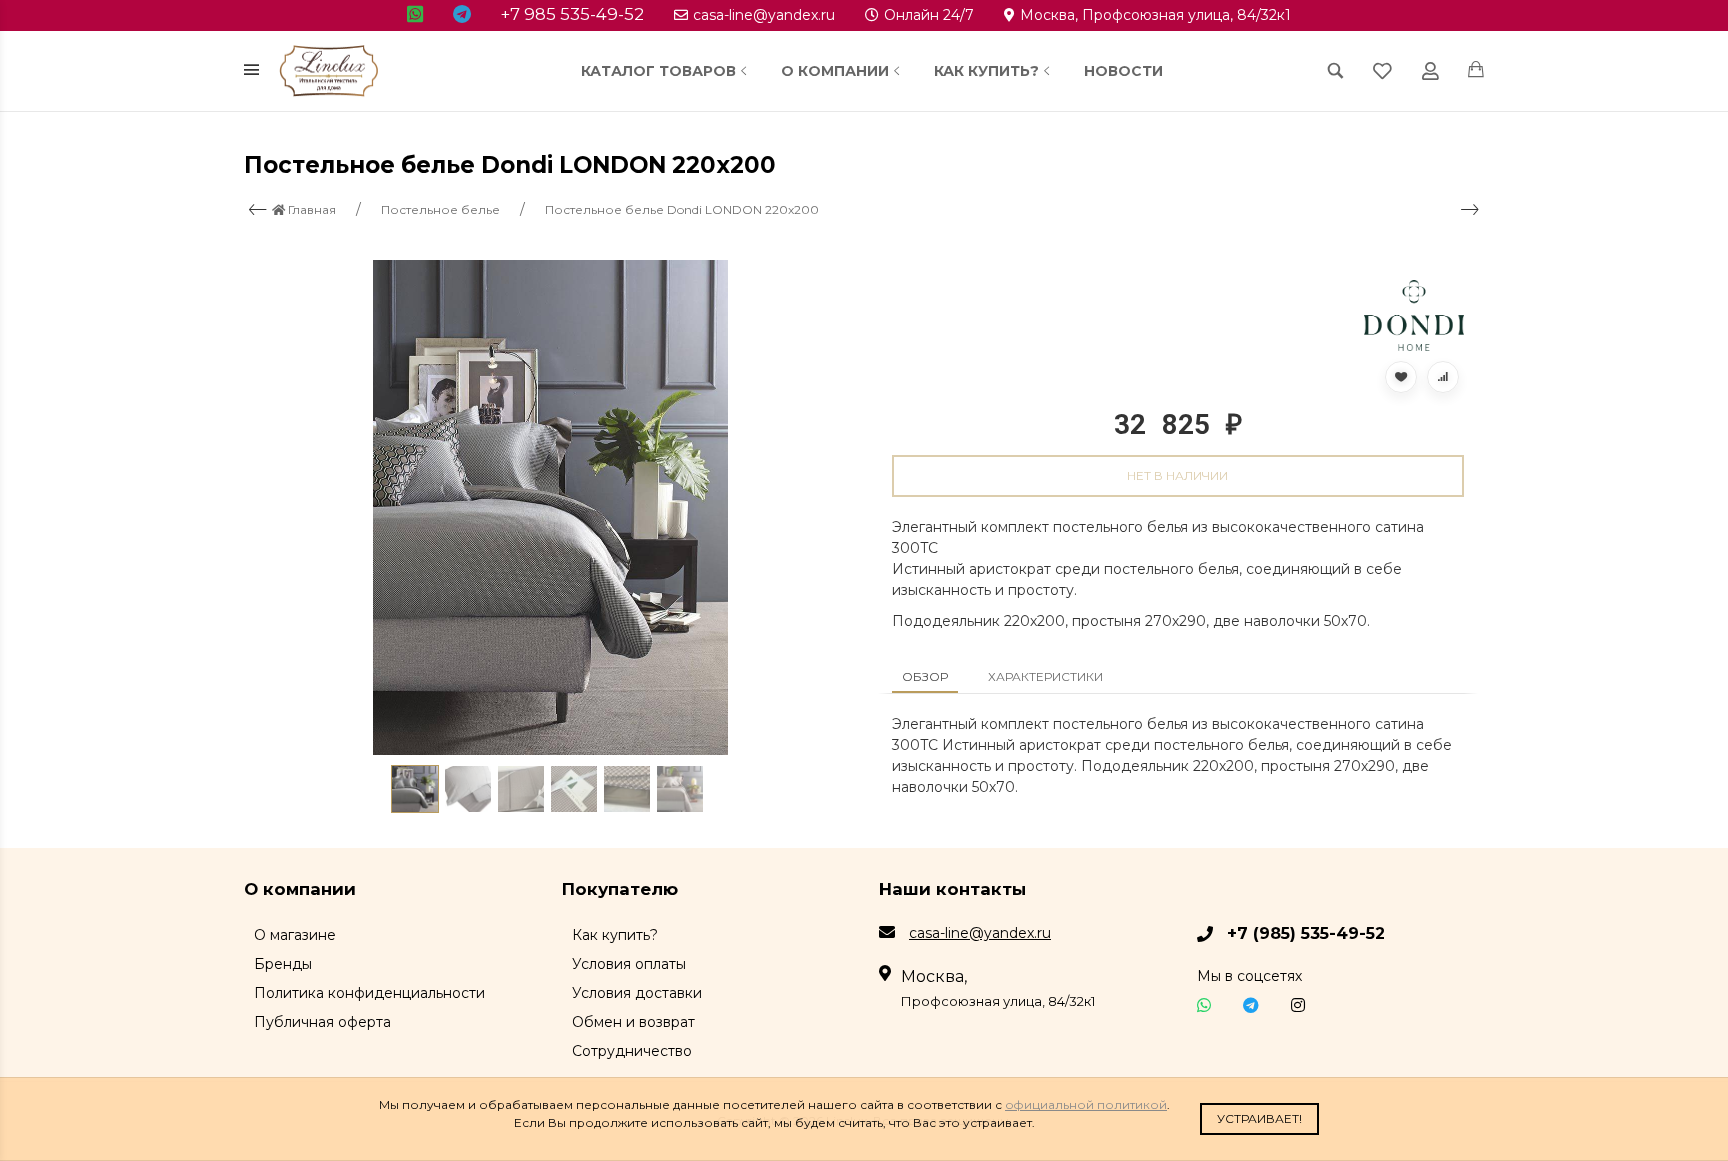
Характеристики (1045, 676)
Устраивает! (1259, 1118)
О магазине (295, 935)
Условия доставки (637, 993)
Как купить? (986, 71)
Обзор (925, 676)
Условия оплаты (629, 964)
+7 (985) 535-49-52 (1306, 933)
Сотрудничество (632, 1051)
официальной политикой (1086, 1104)
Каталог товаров (658, 71)
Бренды (283, 964)
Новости (1123, 71)
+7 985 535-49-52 (572, 14)
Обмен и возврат (633, 1022)
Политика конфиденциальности (369, 993)
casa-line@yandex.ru (764, 15)
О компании (835, 71)
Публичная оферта (322, 1022)
